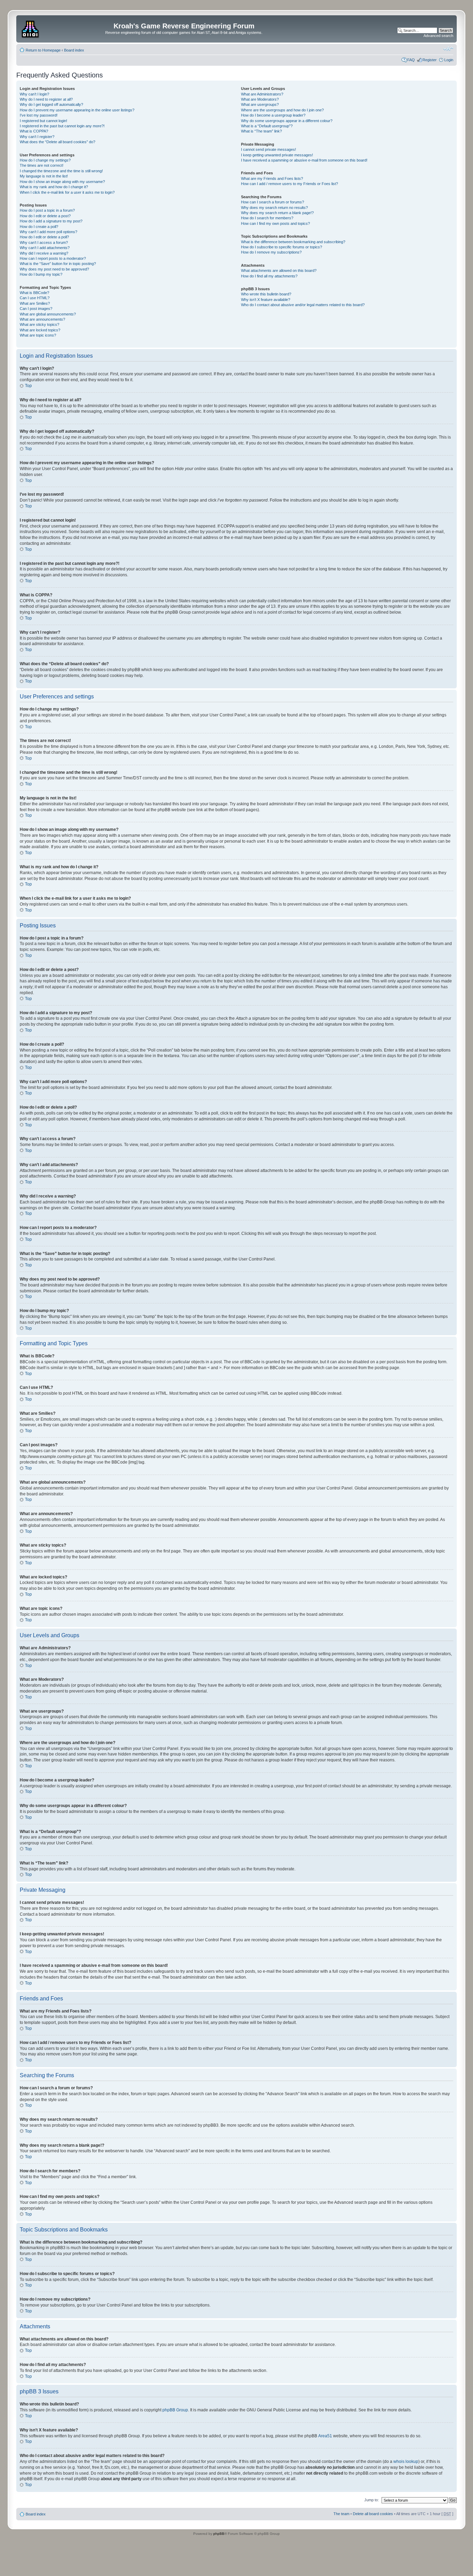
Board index (74, 50)
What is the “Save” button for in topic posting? (58, 264)
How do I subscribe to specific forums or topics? (282, 247)
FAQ (411, 60)
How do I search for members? (267, 218)
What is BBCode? (34, 293)
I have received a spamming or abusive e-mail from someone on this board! (304, 160)
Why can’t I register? (37, 137)
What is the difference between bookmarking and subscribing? (293, 242)
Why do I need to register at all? (46, 99)
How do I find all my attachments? (269, 276)
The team (341, 2514)
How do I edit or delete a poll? (44, 237)
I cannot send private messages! (269, 149)
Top (28, 386)
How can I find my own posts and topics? (275, 223)
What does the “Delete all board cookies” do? (57, 142)
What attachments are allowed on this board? (279, 271)
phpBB (219, 2534)
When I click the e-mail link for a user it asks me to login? (67, 192)
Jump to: (372, 2500)
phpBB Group (175, 2410)
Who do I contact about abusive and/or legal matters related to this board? (303, 305)
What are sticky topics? (39, 324)
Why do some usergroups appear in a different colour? (287, 121)
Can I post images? (36, 309)
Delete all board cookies (373, 2514)
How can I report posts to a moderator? (53, 258)
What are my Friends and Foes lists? (272, 178)
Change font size (448, 49)
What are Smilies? (35, 303)
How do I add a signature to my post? (51, 221)
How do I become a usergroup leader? (273, 115)
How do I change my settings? (45, 160)
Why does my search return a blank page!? (277, 213)
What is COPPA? (34, 131)
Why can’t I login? (34, 94)
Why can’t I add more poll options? (48, 232)
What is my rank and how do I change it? (54, 187)
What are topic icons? (38, 335)
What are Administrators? (262, 94)
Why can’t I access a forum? (44, 242)
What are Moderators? (260, 99)
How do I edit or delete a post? (45, 216)
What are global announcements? (48, 314)
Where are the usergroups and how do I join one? (282, 110)
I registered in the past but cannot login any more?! (62, 126)
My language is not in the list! (44, 176)
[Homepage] (31, 28)
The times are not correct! (42, 165)
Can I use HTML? (35, 298)
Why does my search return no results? (274, 208)
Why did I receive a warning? (44, 253)
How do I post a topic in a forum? (47, 210)
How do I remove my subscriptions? (271, 252)
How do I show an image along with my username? (62, 182)
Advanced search (438, 36)
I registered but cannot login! (43, 121)
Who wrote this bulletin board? (266, 294)
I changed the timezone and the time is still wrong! (61, 171)
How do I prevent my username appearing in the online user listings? (77, 110)
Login (449, 60)
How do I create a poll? (39, 227)
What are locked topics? (40, 330)
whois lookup (406, 2462)
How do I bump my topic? (41, 274)
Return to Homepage (43, 50)
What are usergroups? (260, 104)
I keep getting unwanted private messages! (277, 155)
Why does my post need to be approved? (54, 269)
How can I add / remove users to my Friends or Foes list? (289, 184)
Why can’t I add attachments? (45, 248)
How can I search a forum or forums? (273, 202)
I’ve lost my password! (39, 115)
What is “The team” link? (261, 131)
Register (430, 60)
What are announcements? (42, 319)
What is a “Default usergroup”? (267, 126)
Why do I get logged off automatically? (51, 104)
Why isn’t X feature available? (266, 300)
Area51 (325, 2436)
